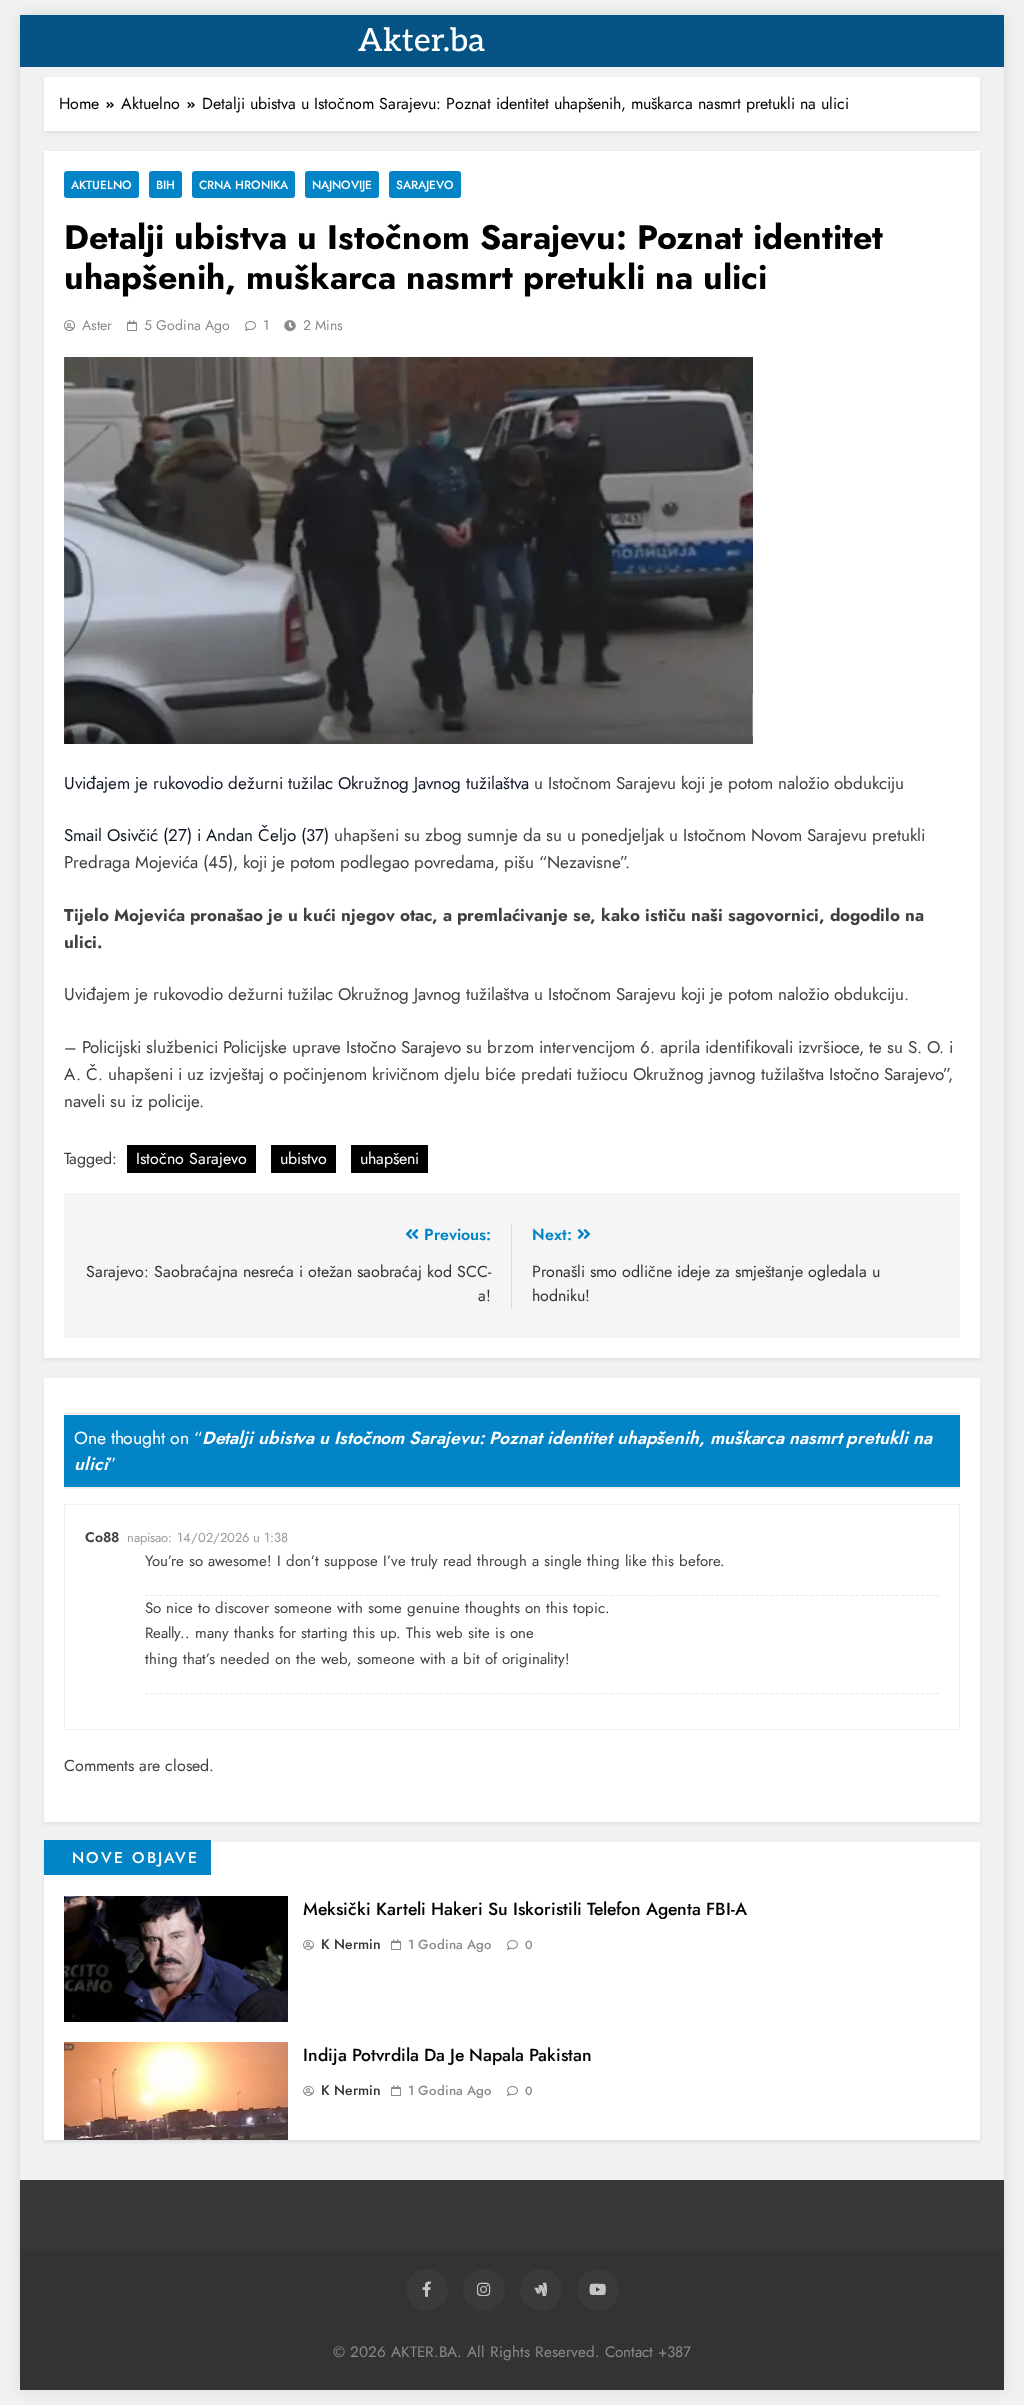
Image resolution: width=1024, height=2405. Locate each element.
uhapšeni (389, 1158)
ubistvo (303, 1158)
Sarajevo (425, 184)
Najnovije (342, 184)
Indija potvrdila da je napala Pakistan (447, 2055)
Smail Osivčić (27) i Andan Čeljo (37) (196, 835)
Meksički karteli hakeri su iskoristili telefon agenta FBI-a (525, 1909)
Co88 (102, 1537)
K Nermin (351, 1944)
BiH (165, 184)
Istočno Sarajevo (191, 1158)
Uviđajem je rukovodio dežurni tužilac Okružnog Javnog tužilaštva (296, 783)
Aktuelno (101, 184)
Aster (97, 325)
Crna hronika (243, 184)
